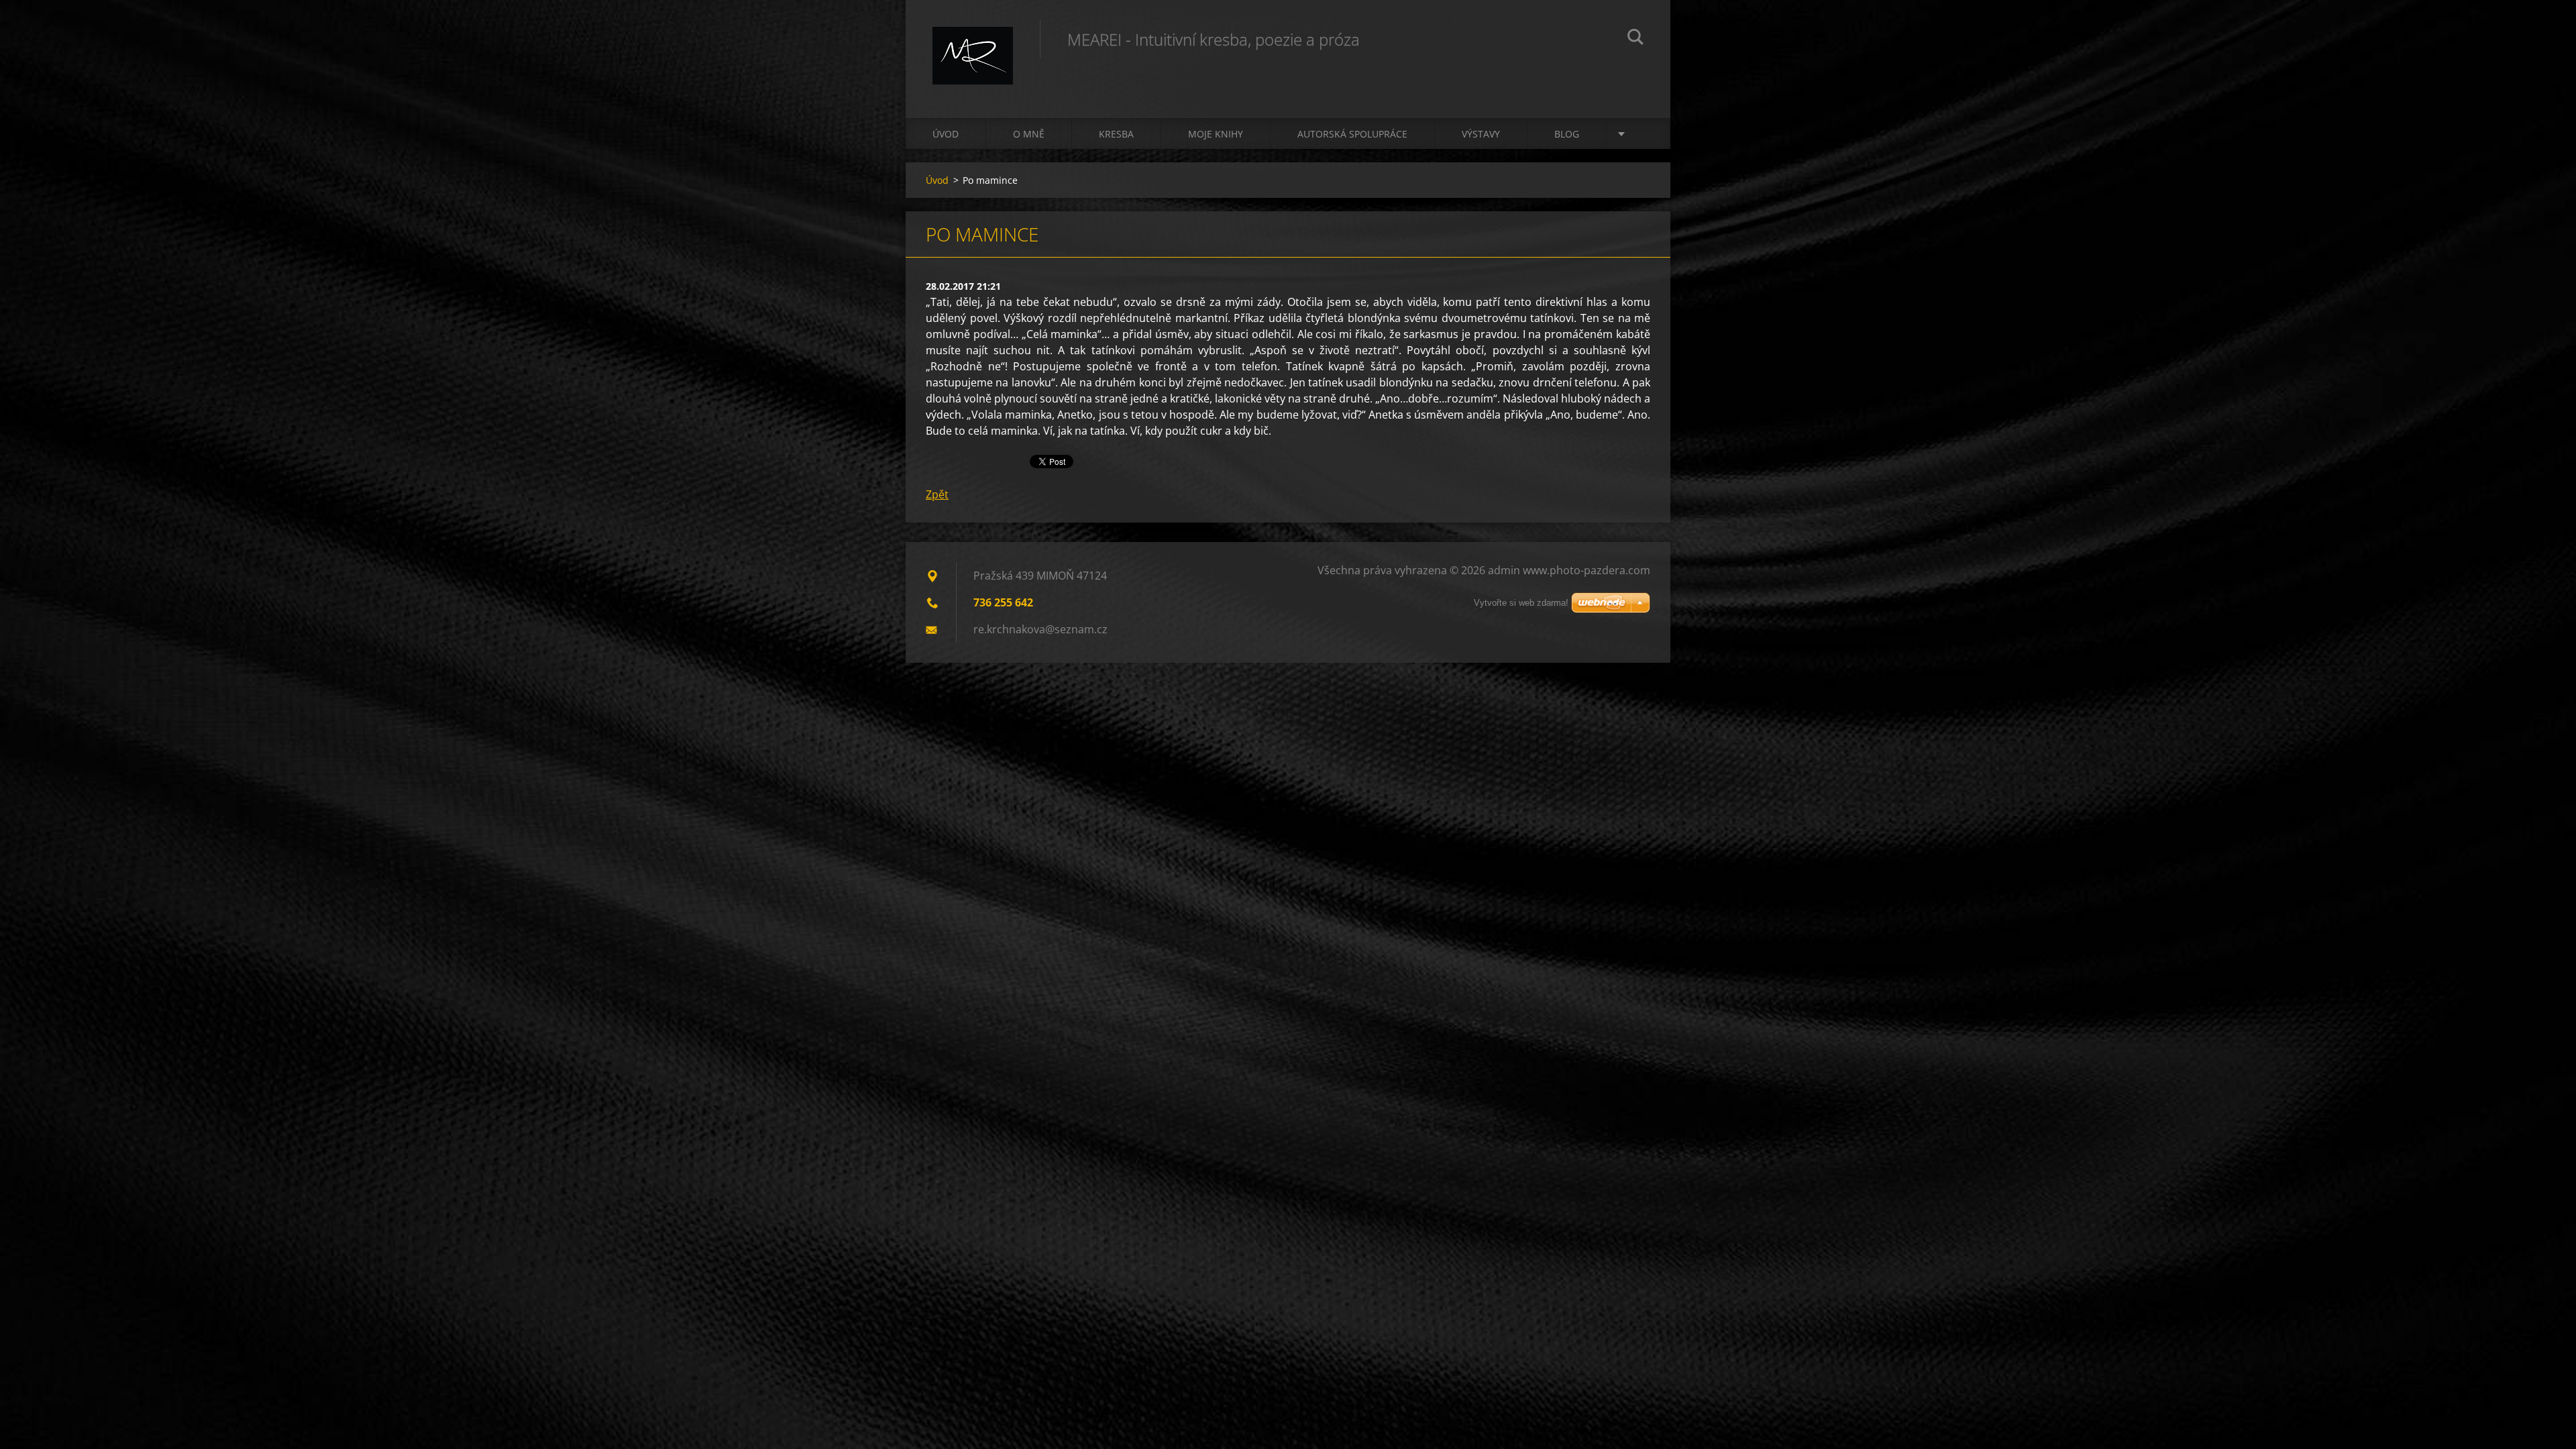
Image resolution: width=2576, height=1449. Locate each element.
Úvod (946, 134)
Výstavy (1481, 134)
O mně (1029, 134)
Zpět (937, 494)
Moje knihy (1216, 134)
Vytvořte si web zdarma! (1521, 603)
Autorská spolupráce (1352, 134)
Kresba (1116, 134)
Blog (1567, 134)
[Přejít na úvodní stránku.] (973, 46)
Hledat (1635, 39)
